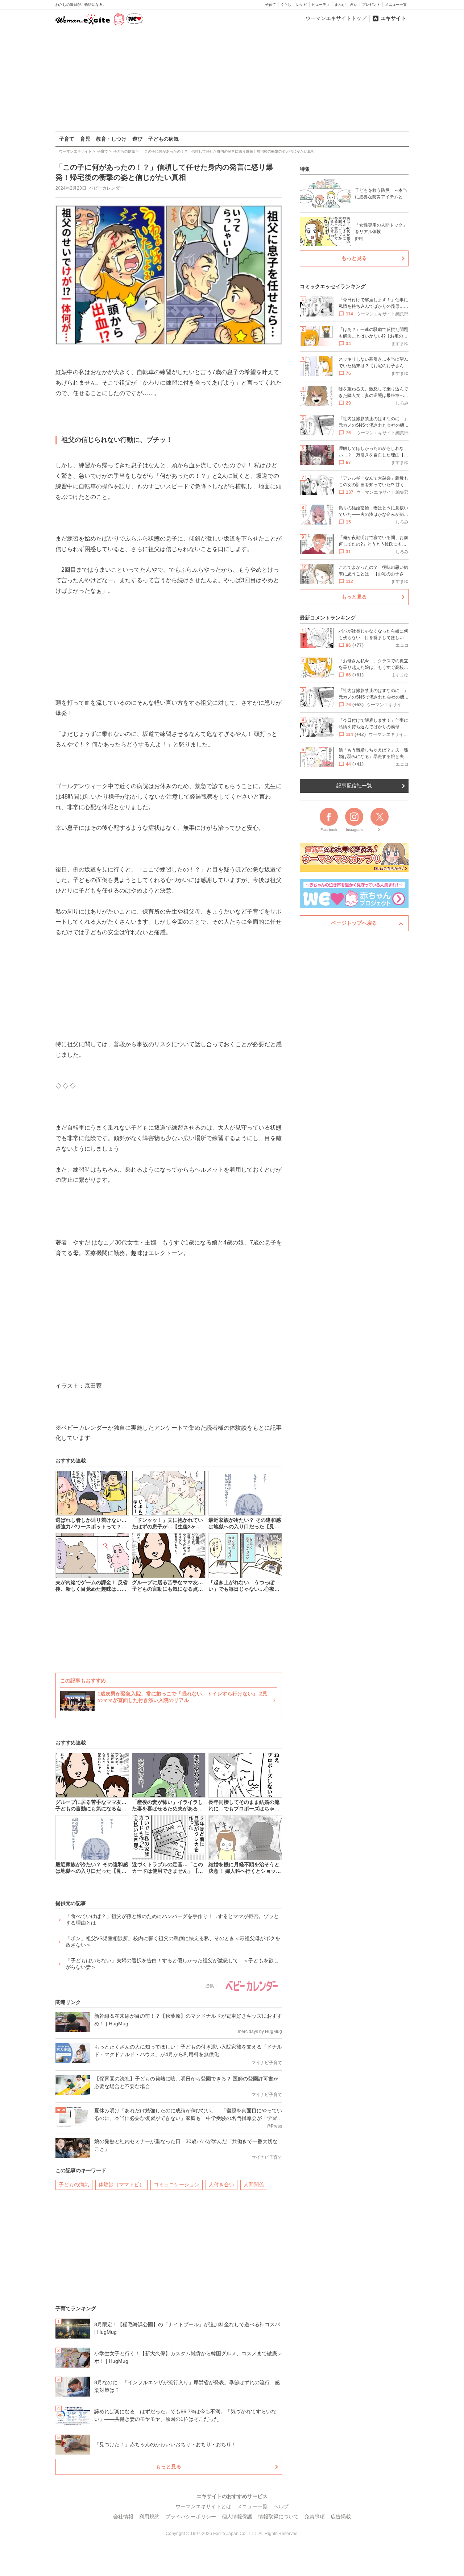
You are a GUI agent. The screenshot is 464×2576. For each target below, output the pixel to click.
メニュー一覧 (396, 5)
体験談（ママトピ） (121, 2184)
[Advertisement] (232, 79)
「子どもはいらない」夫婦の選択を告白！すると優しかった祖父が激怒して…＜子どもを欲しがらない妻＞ (172, 1964)
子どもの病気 (163, 139)
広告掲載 (341, 2517)
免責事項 (315, 2517)
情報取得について (278, 2517)
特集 (305, 169)
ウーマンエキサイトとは (203, 2506)
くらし (286, 5)
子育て (270, 5)
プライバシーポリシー (191, 2517)
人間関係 (254, 2184)
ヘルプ (281, 2506)
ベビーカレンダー (107, 188)
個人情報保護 (237, 2517)
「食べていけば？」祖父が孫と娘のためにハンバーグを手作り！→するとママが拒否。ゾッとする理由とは (172, 1919)
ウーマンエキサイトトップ (336, 18)
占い (354, 5)
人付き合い (221, 2184)
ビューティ (321, 5)
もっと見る (169, 2467)
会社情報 (123, 2517)
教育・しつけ (111, 139)
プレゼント (371, 5)
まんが (340, 5)
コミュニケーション (177, 2184)
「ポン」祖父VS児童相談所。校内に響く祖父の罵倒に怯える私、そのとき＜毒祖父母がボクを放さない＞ (173, 1942)
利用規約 (149, 2517)
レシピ (302, 5)
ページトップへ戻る (354, 923)
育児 (85, 139)
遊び (137, 139)
